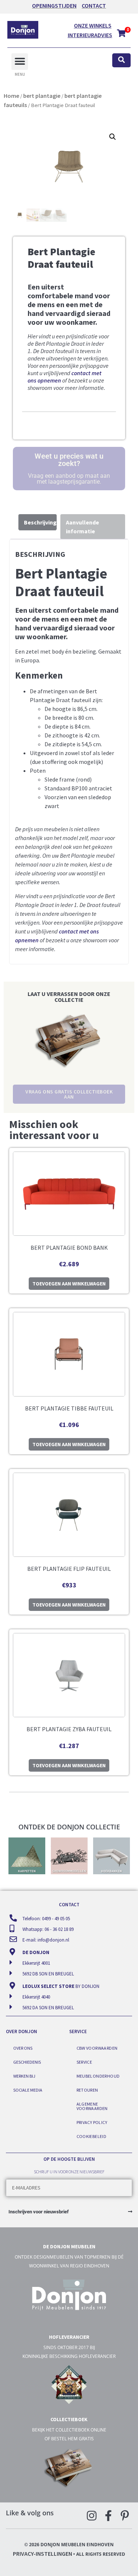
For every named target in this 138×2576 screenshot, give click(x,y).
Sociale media (28, 2090)
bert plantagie (42, 96)
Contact (94, 6)
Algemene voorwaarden (92, 2106)
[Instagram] (92, 2516)
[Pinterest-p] (125, 2516)
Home (11, 96)
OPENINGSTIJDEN (54, 6)
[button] (20, 62)
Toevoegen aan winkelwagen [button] (69, 1284)
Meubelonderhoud (98, 2076)
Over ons (23, 2048)
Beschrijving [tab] (40, 522)
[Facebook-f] (108, 2516)
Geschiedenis (27, 2062)
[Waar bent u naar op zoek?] (121, 61)
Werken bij (24, 2076)
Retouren (87, 2090)
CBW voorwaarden (97, 2048)
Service (84, 2062)
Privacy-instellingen (43, 2554)
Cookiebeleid (92, 2136)
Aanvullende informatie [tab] (82, 527)
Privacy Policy (92, 2122)
